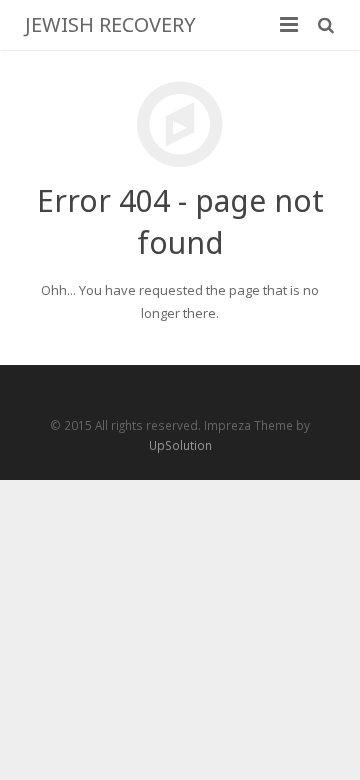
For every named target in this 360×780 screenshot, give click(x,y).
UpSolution (180, 445)
